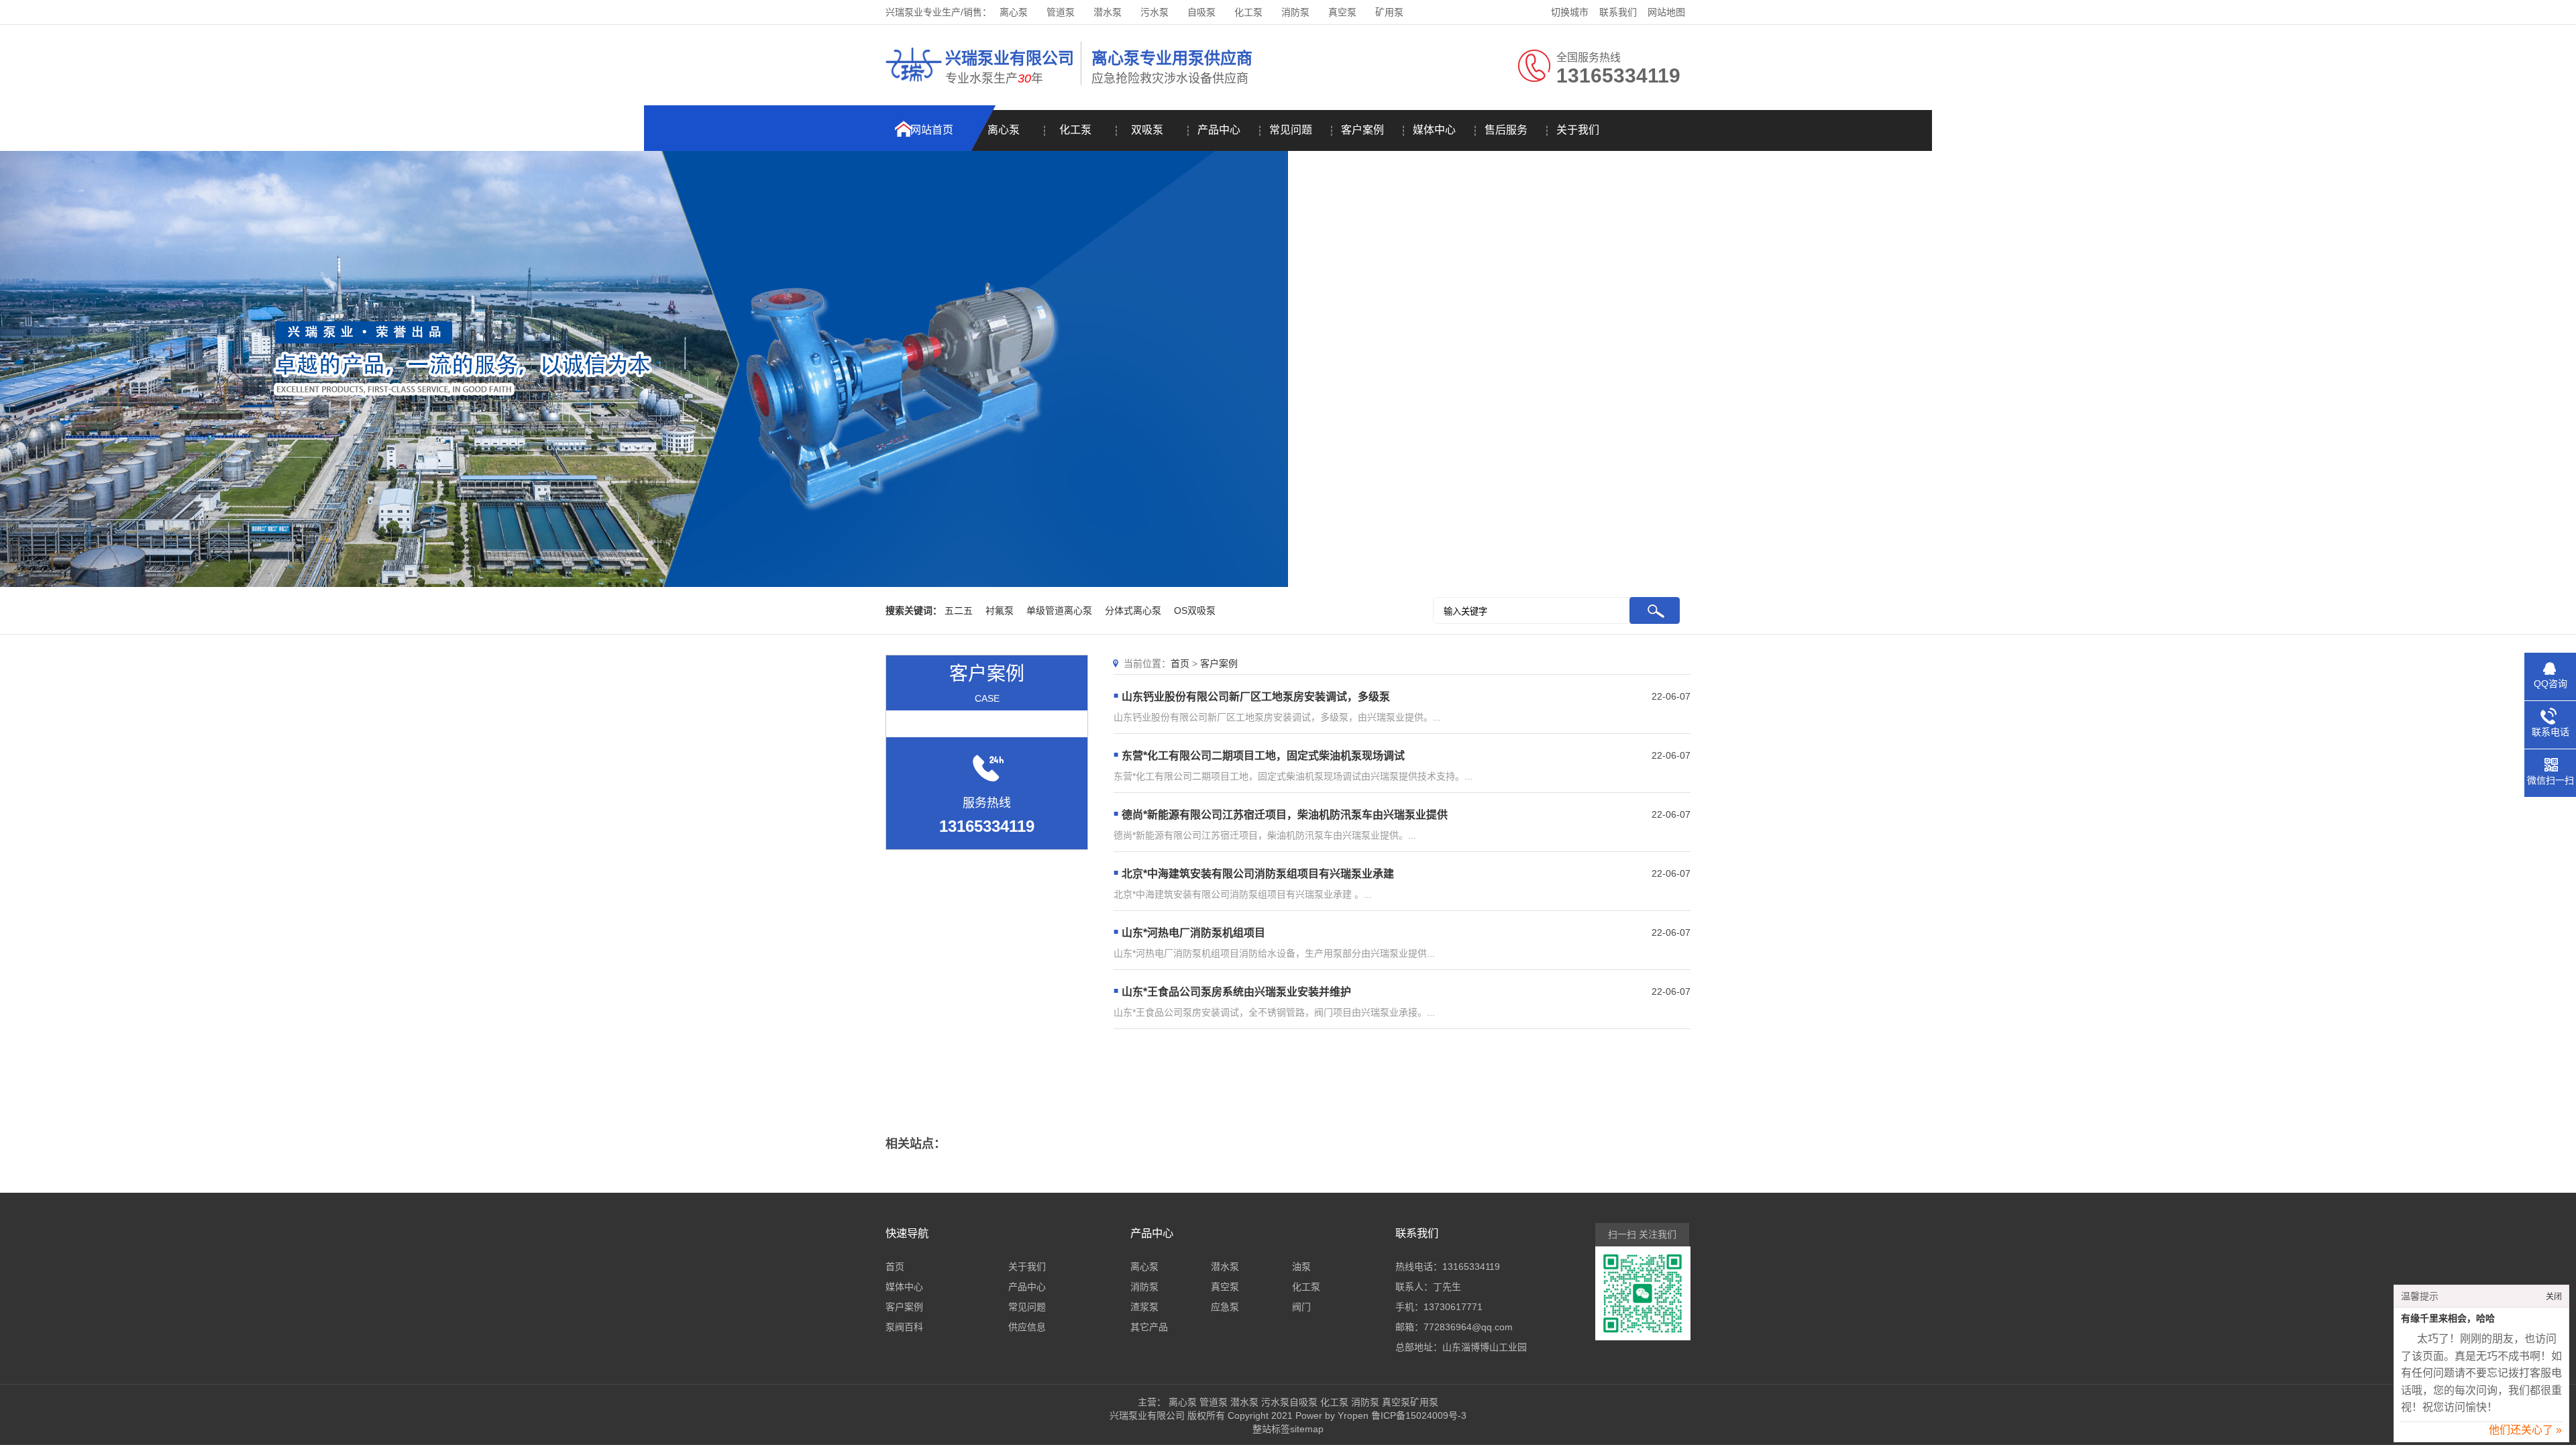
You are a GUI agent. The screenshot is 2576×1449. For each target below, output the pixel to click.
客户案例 (1362, 130)
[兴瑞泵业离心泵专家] (914, 84)
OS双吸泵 (1195, 610)
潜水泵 (1108, 12)
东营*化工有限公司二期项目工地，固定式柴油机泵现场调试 (1263, 756)
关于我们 (1578, 130)
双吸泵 (1147, 130)
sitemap (1307, 1429)
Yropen (1353, 1415)
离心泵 (1014, 12)
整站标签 (1271, 1429)
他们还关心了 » (2525, 1430)
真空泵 (1342, 12)
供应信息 (1027, 1327)
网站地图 (1666, 12)
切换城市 (1570, 12)
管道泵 (1061, 12)
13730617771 (1453, 1307)
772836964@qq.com (1468, 1327)
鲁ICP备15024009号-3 (1417, 1415)
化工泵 (1248, 12)
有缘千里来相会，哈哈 (2448, 1319)
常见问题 (1291, 130)
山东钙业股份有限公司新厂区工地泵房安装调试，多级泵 (1256, 697)
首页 (1180, 663)
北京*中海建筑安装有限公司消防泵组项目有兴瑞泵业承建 (1258, 874)
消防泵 (1295, 12)
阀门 (1301, 1307)
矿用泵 (1389, 12)
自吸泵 (1201, 12)
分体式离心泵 (1133, 610)
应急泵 (1225, 1307)
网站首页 (932, 130)
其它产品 (1149, 1327)
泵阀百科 (904, 1327)
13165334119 (1471, 1267)
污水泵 (1155, 12)
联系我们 (1618, 12)
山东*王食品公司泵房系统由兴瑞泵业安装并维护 (1236, 992)
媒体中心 (1434, 130)
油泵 (1301, 1267)
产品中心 (1219, 130)
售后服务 (1506, 130)
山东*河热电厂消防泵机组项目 (1193, 933)
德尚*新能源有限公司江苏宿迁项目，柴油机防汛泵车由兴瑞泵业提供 (1285, 815)
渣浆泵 (1144, 1307)
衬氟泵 (1000, 610)
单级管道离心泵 (1059, 610)
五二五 (959, 610)
